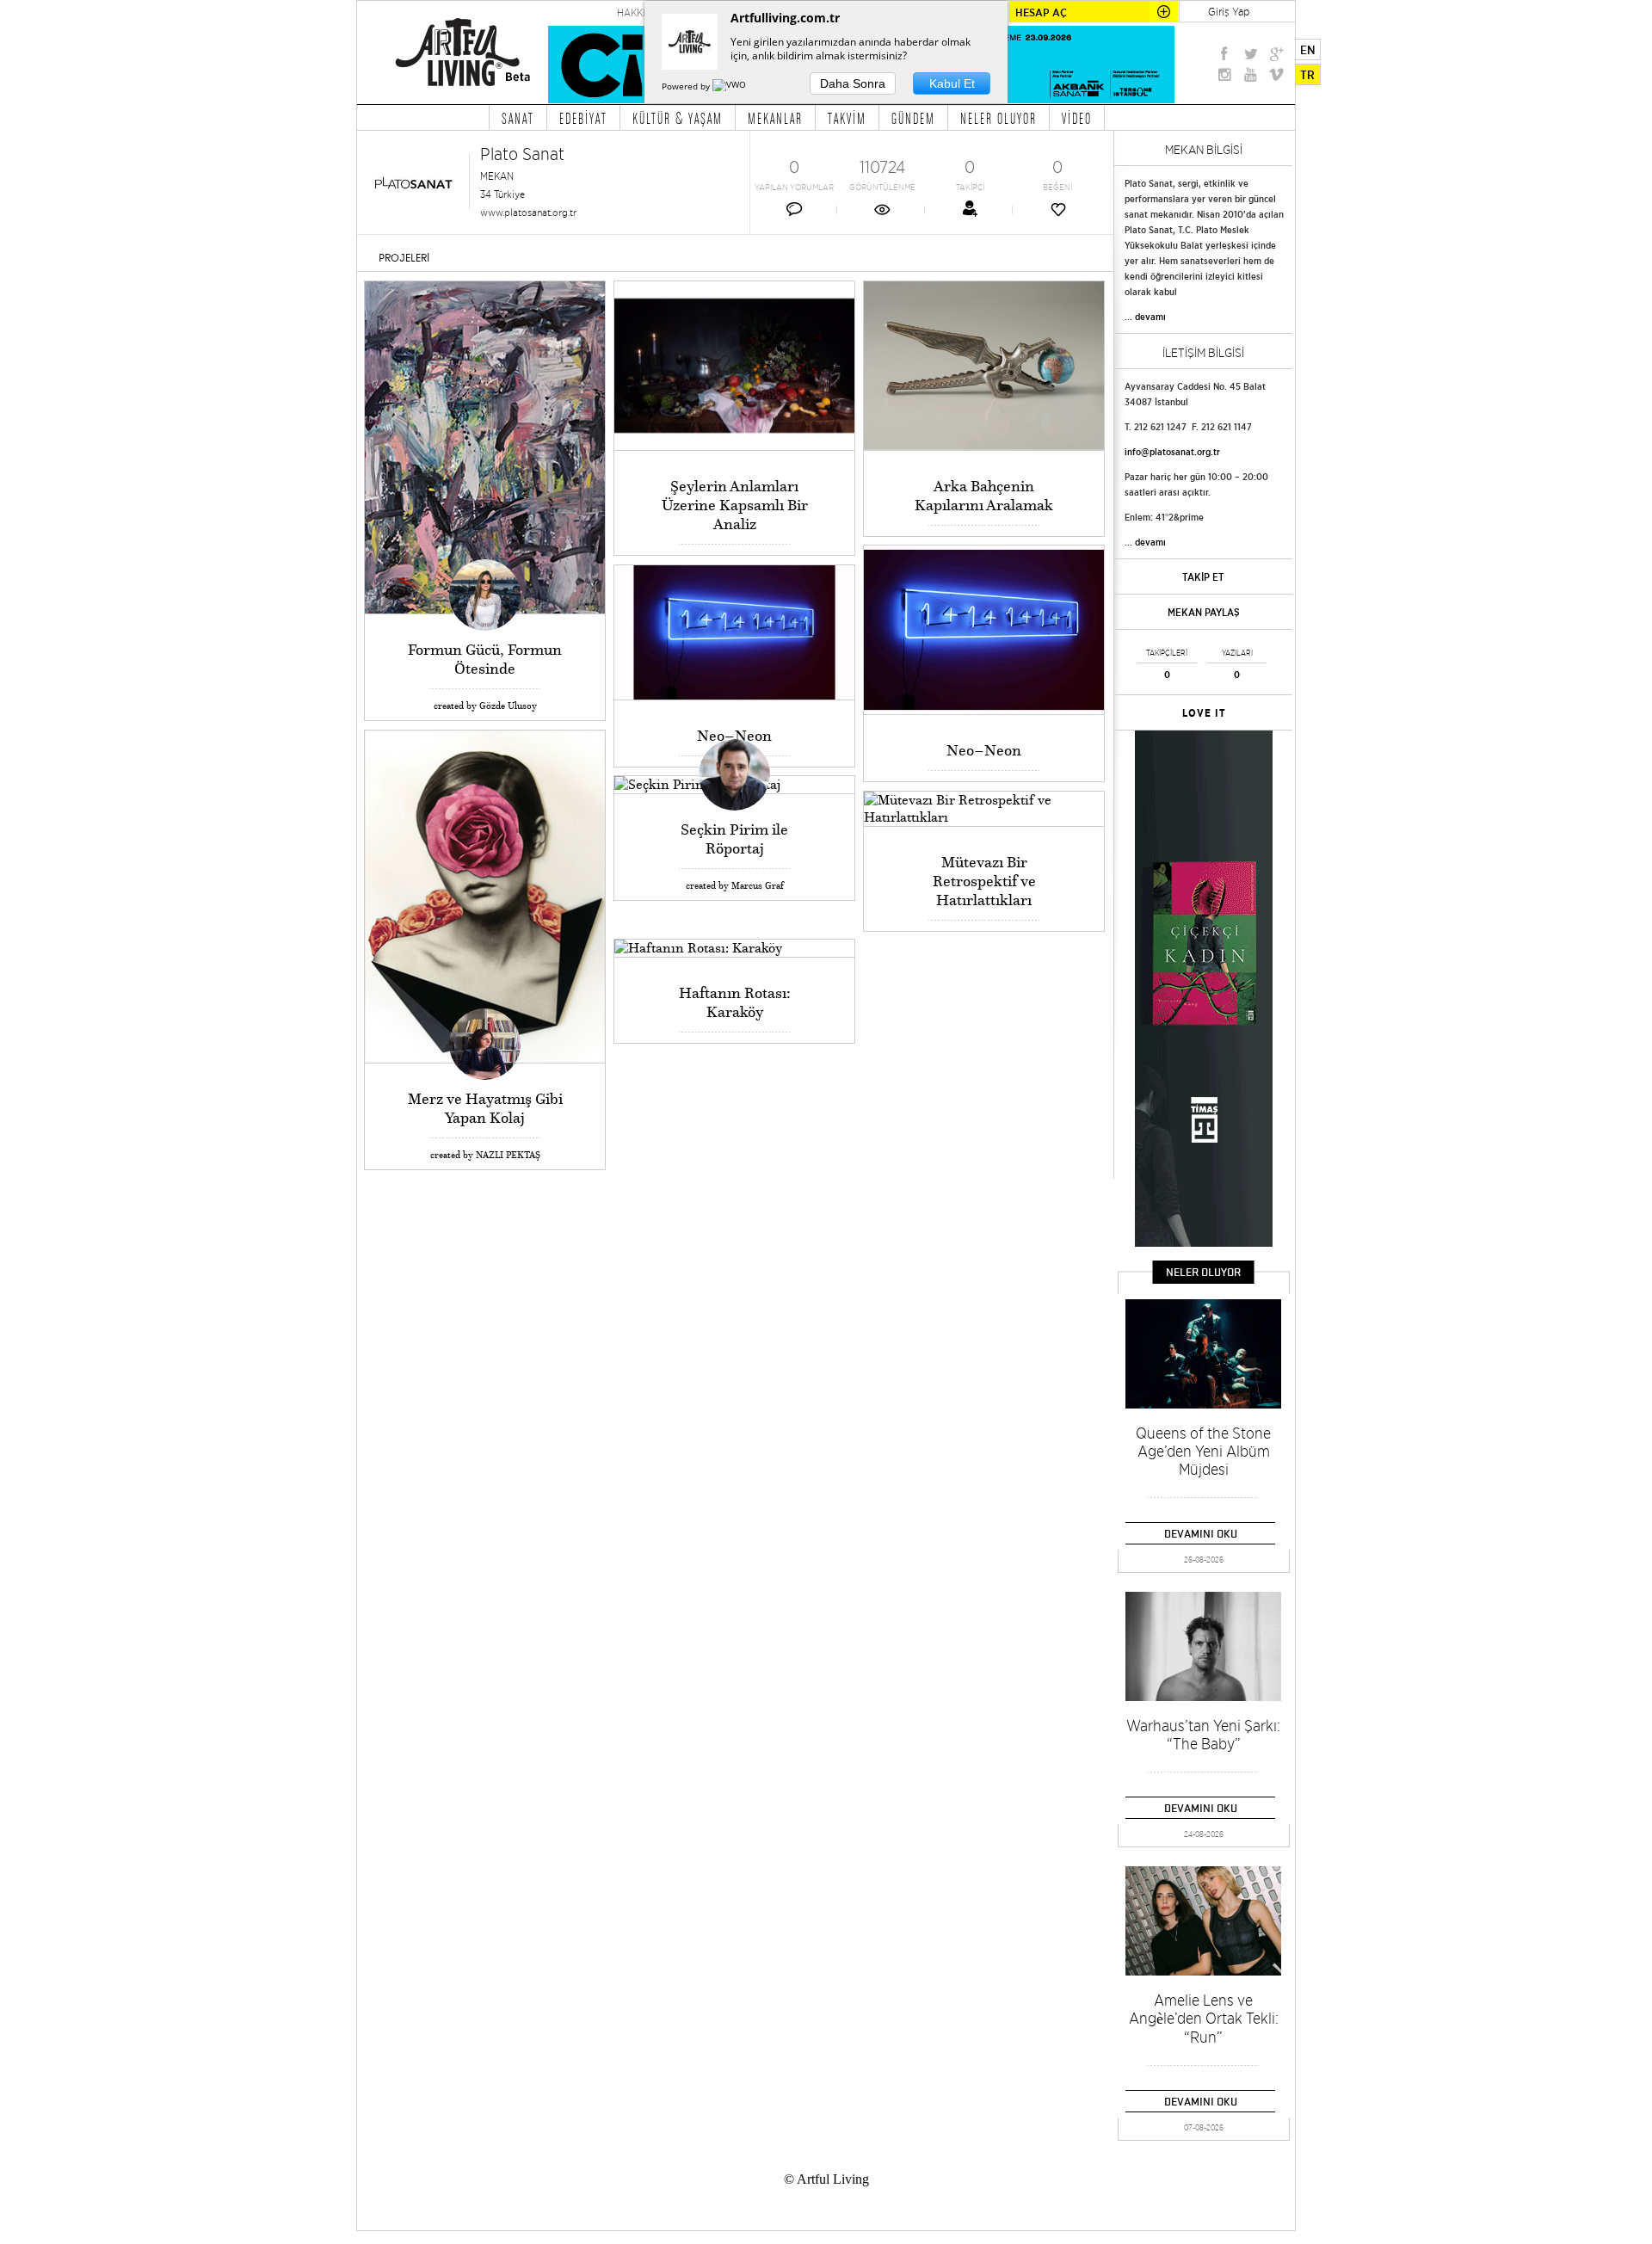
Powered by (687, 86)
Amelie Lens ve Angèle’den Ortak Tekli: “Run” (1204, 2019)
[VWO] (730, 86)
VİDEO (1077, 118)
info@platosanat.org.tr (1172, 452)
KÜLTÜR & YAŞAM (678, 118)
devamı (1150, 317)
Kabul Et (952, 83)
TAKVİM (847, 118)
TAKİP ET (1203, 577)
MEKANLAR (775, 118)
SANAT (518, 118)
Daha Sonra (853, 83)
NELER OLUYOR (999, 118)
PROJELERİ (404, 258)
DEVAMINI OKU (1201, 1533)
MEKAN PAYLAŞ (1204, 612)
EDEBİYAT (583, 118)
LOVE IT (1204, 713)
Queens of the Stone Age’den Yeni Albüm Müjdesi (1203, 1451)
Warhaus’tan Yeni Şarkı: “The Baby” (1203, 1735)
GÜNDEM (913, 118)
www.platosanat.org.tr (528, 212)
